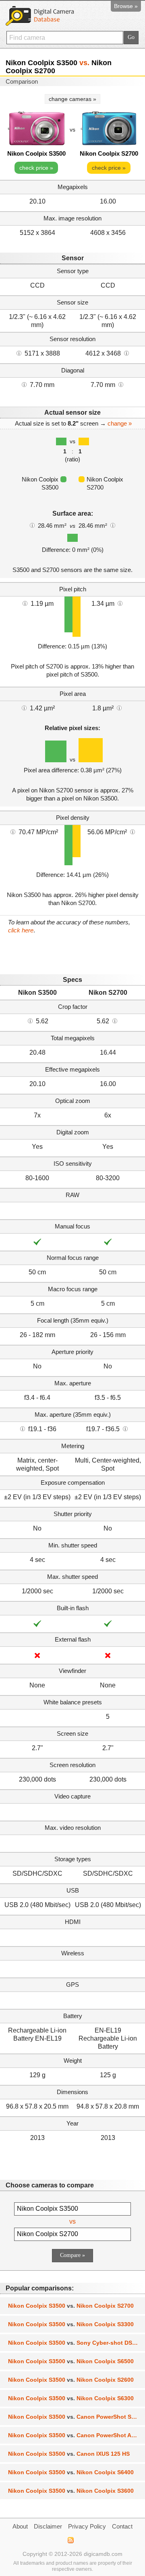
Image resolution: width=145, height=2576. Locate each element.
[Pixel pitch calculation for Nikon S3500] (25, 603)
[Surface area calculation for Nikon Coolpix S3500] (32, 525)
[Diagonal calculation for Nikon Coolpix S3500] (24, 384)
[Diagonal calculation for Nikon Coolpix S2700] (121, 384)
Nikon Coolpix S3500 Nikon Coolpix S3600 (71, 2491)
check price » (36, 168)
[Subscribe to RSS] (70, 2540)
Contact (122, 2526)
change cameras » (72, 99)
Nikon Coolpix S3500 (36, 153)
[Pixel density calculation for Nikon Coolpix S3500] (13, 831)
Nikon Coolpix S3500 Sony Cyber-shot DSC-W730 (77, 2343)
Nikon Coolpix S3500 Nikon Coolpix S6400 (71, 2472)
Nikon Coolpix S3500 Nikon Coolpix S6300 (71, 2398)
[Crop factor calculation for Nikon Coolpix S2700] (115, 1021)
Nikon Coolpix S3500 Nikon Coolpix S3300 (71, 2324)
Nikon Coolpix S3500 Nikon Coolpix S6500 (71, 2361)
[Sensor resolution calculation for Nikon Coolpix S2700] (126, 353)
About (20, 2526)
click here (21, 930)
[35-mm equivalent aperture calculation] (23, 1428)
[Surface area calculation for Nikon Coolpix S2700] (113, 525)
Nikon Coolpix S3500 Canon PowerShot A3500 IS (77, 2435)
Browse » (126, 6)
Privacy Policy (87, 2526)
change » (120, 423)
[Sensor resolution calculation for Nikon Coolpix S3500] (19, 353)
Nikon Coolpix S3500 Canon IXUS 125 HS (69, 2454)
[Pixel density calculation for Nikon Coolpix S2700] (133, 831)
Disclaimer (48, 2526)
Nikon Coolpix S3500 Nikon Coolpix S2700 (71, 2306)
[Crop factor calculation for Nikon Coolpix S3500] (30, 1021)
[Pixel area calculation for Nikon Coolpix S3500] (24, 708)
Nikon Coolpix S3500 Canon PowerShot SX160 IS (77, 2417)
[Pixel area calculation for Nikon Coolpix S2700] (119, 708)
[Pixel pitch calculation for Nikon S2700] (120, 603)
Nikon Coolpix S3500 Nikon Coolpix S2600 (71, 2380)
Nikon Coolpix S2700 (109, 153)
